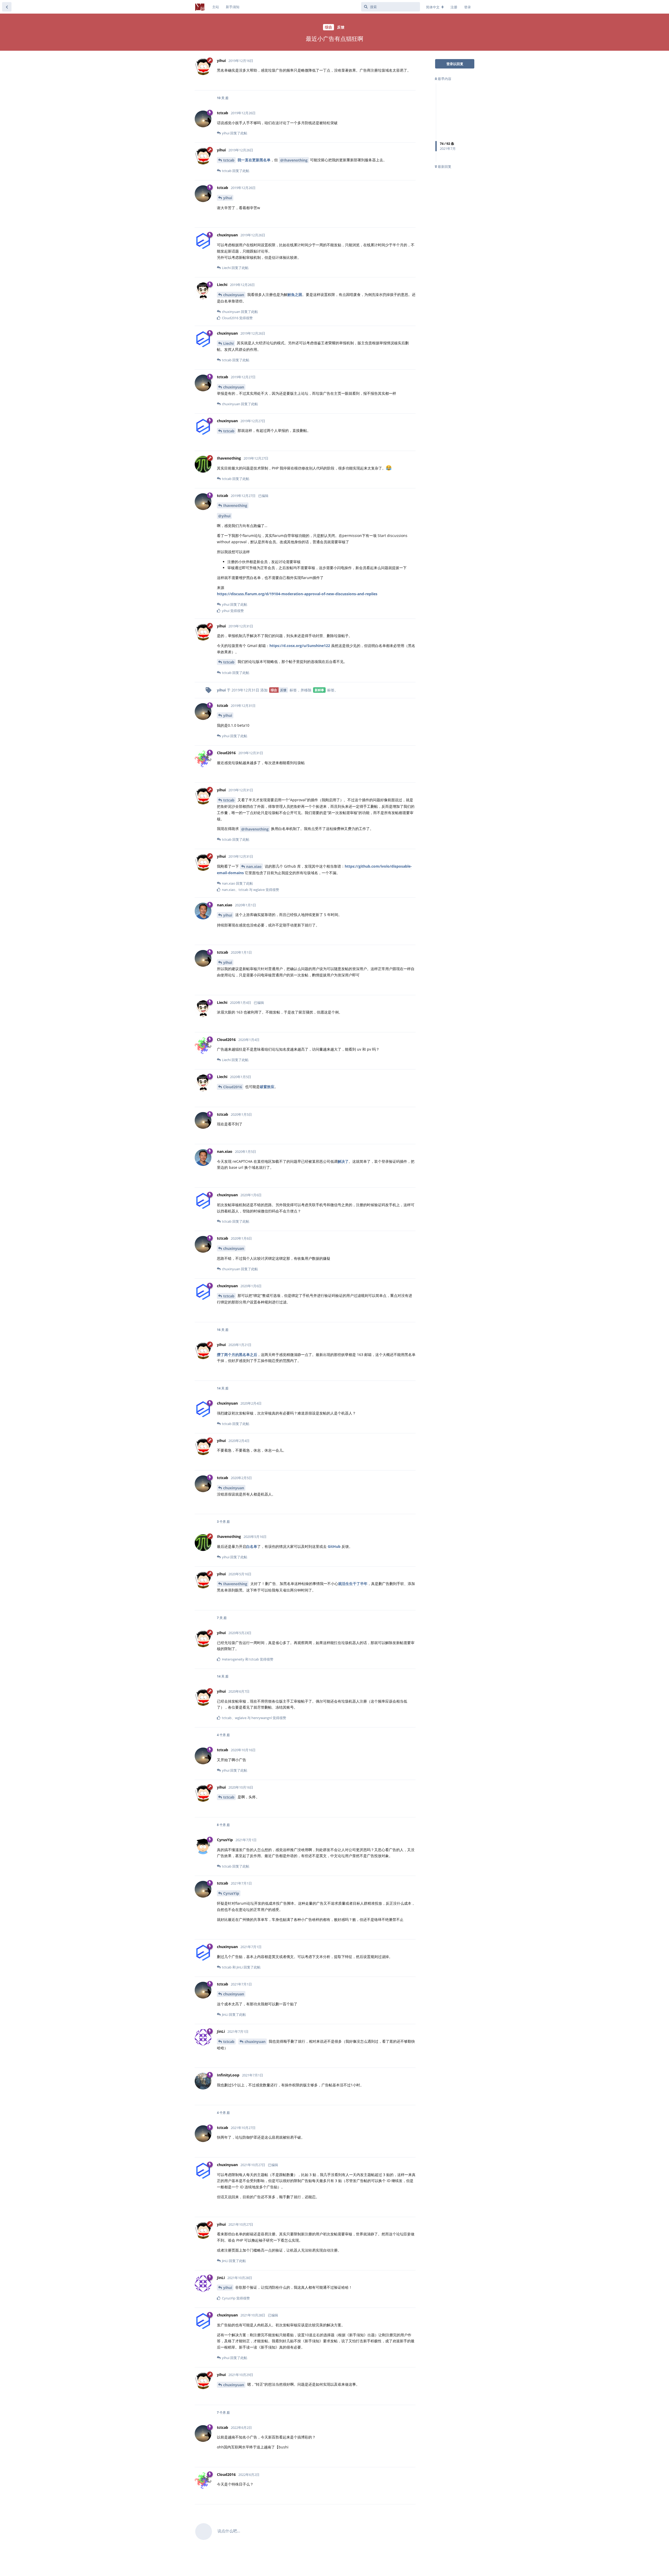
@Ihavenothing (294, 160)
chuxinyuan (234, 295)
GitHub (334, 1546)
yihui (228, 198)
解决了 (343, 1161)
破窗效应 (267, 1087)
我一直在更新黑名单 (254, 160)
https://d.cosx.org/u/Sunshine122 (300, 646)
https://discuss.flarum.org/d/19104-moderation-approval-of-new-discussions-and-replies (297, 594)
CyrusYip (231, 1893)
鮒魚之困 (295, 294)
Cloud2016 (233, 1087)
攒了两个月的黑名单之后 (237, 1355)
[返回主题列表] (7, 7)
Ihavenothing (235, 505)
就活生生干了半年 (353, 1584)
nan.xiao (254, 866)
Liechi (228, 343)
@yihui (224, 516)
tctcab (229, 160)
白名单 (252, 1546)
